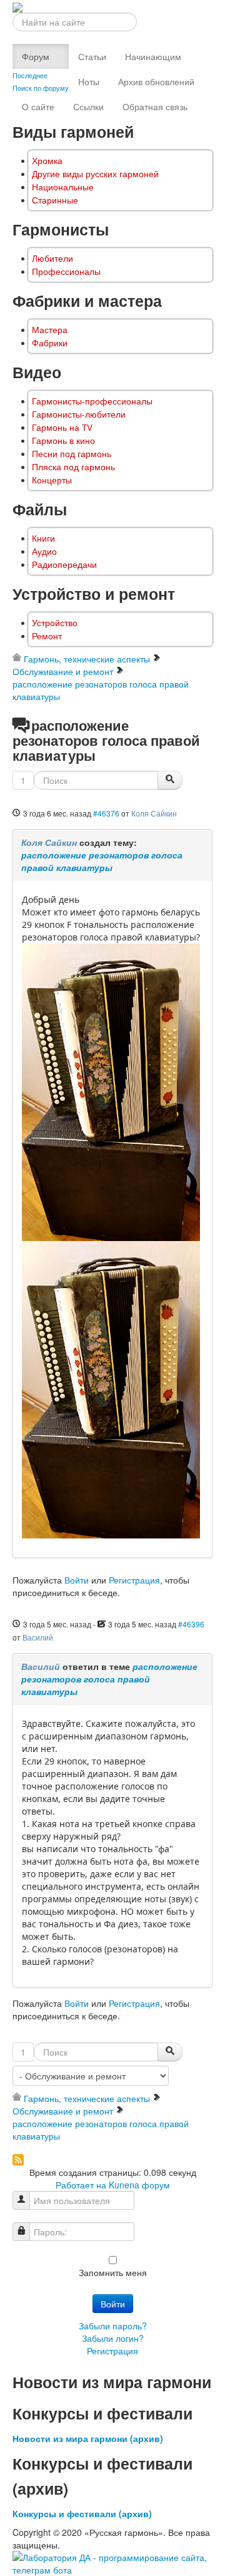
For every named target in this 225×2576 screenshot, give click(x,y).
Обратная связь (155, 106)
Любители (52, 258)
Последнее (30, 75)
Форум (36, 56)
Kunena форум (139, 2185)
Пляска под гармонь (73, 467)
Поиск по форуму (41, 88)
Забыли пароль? (113, 2326)
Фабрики (50, 343)
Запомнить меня (113, 2272)
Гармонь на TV (62, 427)
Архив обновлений (156, 81)
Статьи (92, 56)
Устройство (55, 623)
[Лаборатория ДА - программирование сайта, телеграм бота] (112, 2562)
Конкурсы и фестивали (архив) (82, 2513)
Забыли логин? (113, 2338)
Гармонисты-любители (79, 414)
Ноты (89, 81)
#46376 (106, 813)
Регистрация (134, 1580)
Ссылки (88, 106)
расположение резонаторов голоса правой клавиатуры (102, 861)
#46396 (191, 1624)
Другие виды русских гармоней (95, 174)
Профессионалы (66, 271)
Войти (77, 1580)
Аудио (44, 551)
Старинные (55, 200)
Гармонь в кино (63, 440)
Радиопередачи (64, 564)
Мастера (50, 330)
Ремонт (47, 636)
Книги (43, 538)
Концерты (52, 480)
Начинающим (153, 56)
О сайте (38, 106)
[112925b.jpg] (111, 1092)
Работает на (81, 2185)
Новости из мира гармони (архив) (88, 2438)
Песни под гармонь (72, 454)
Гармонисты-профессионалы (92, 401)
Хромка (47, 161)
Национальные (63, 187)
